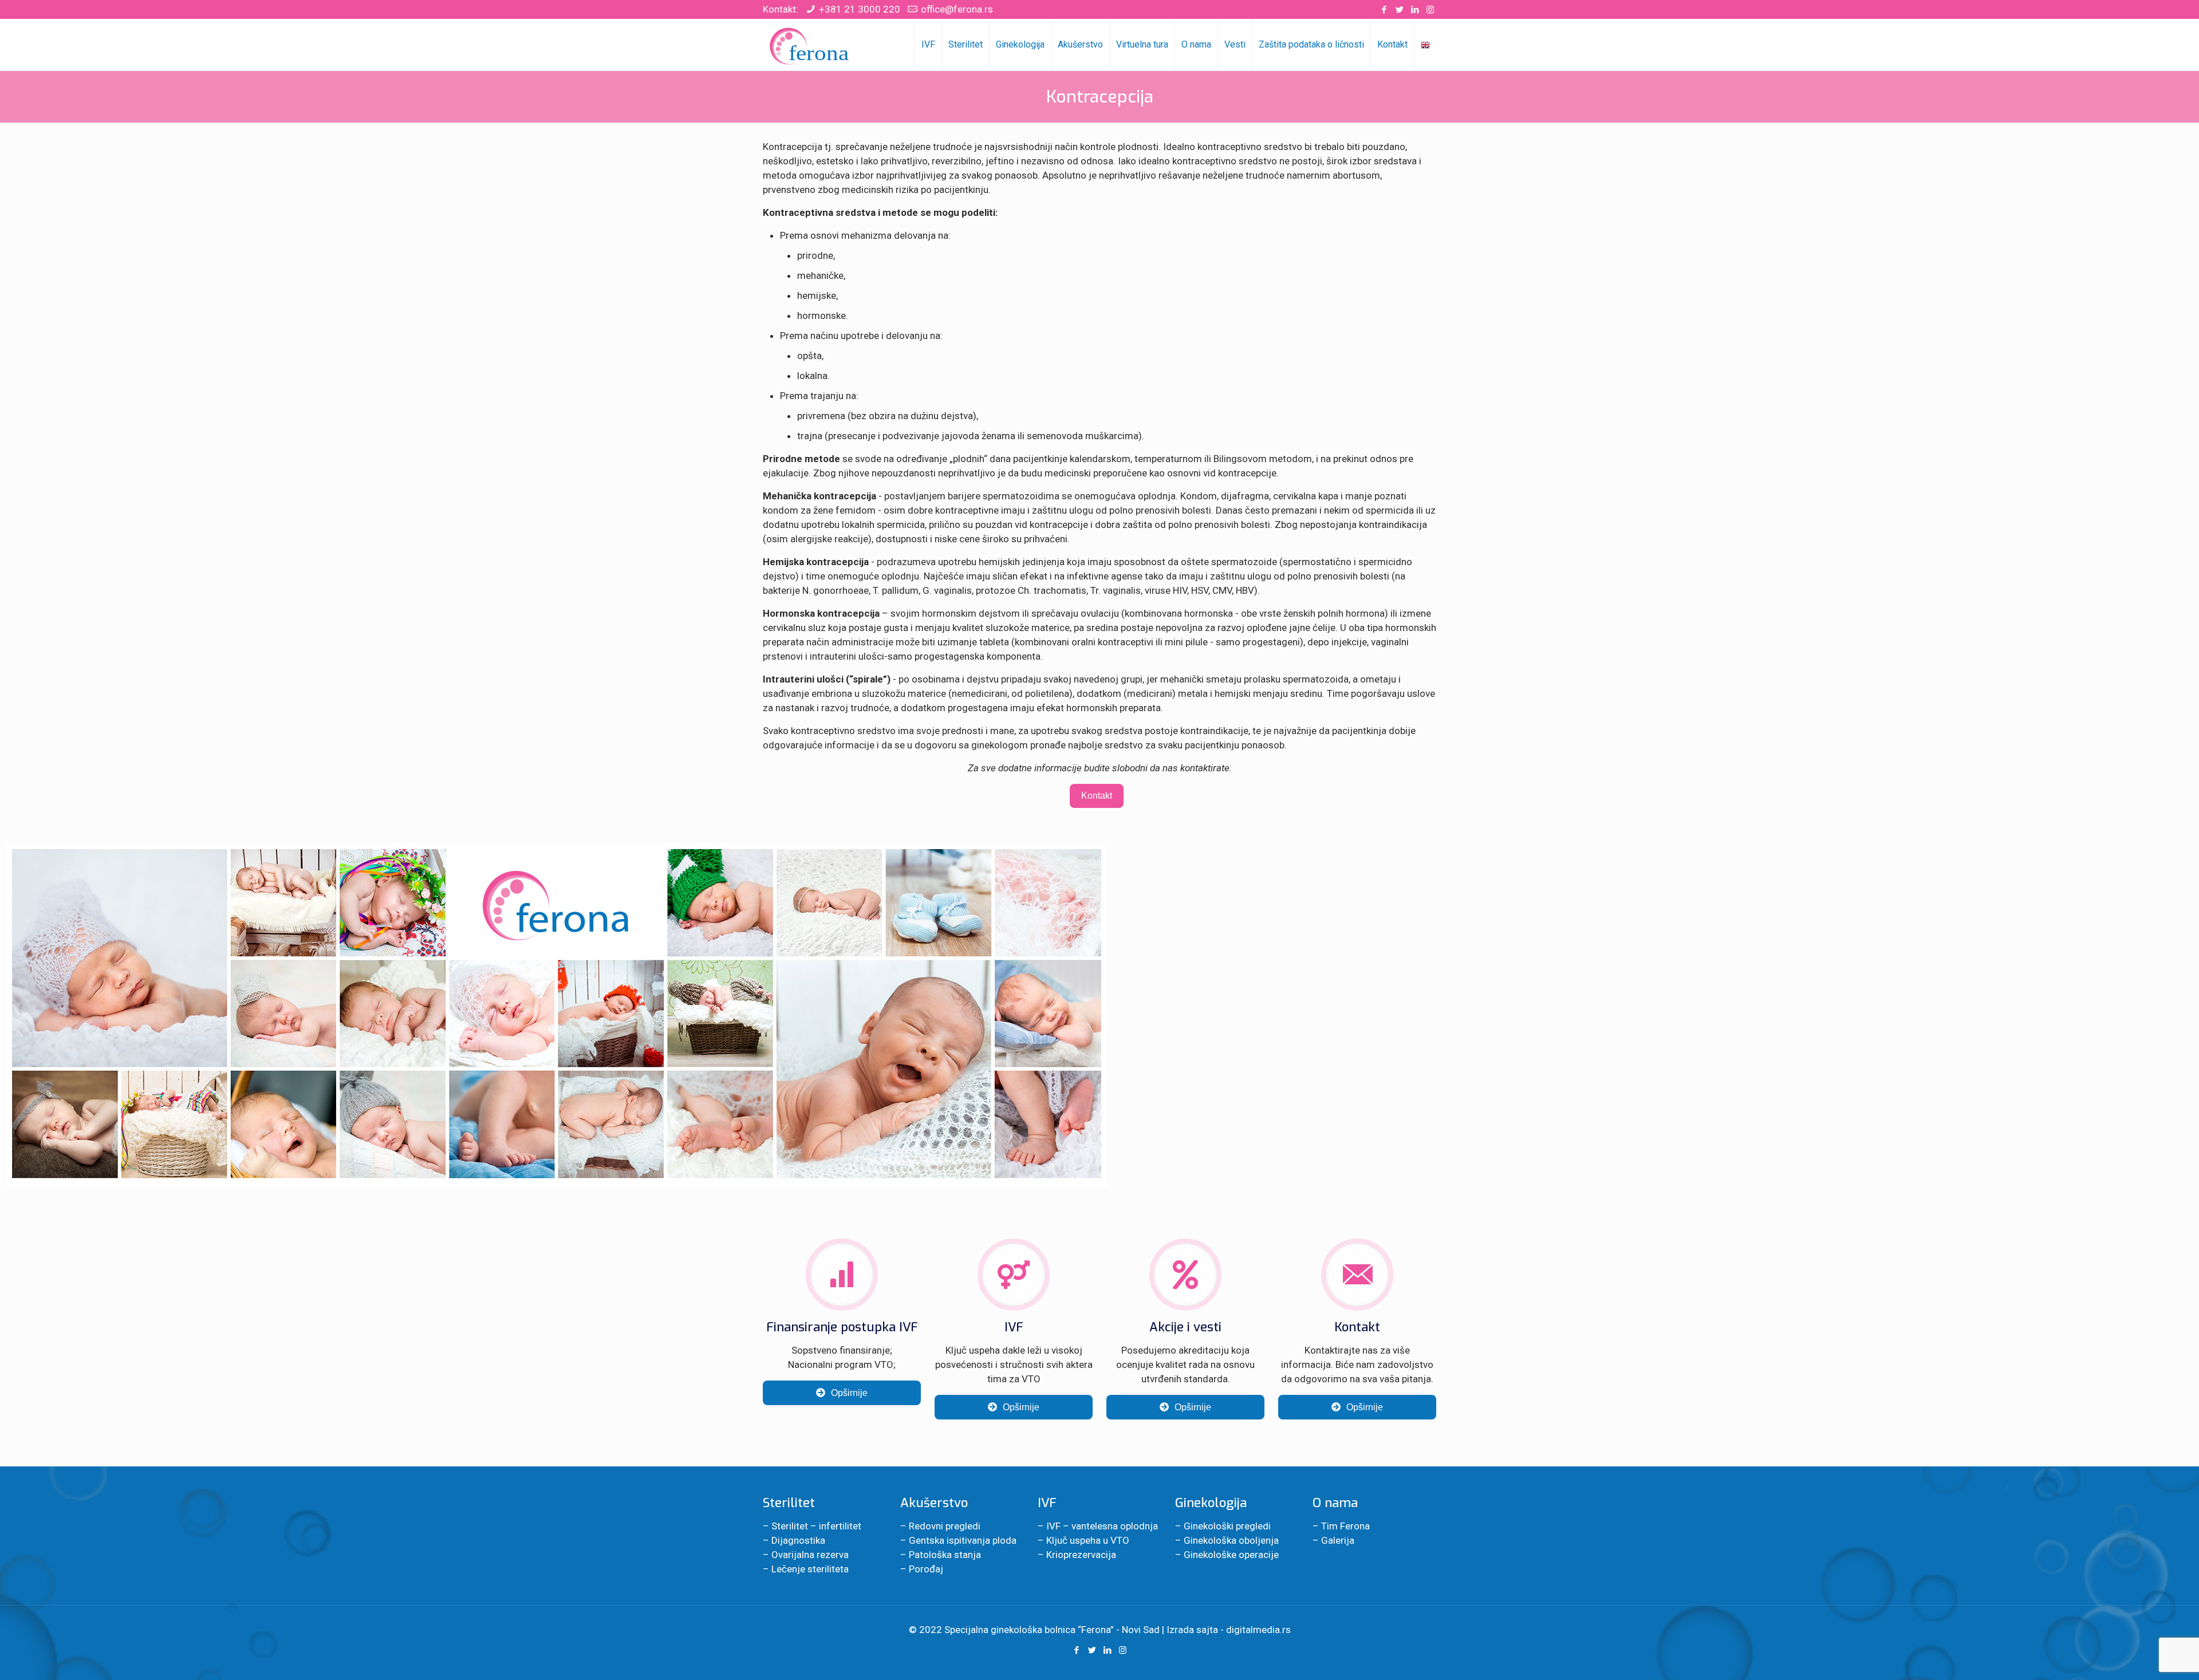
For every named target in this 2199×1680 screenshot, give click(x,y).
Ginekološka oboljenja (1231, 1540)
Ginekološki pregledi (1227, 1526)
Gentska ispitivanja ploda (963, 1540)
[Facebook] (1384, 10)
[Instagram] (1430, 10)
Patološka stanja (945, 1555)
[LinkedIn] (1415, 10)
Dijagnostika (798, 1540)
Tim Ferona (1345, 1526)
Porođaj (926, 1569)
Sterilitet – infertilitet (816, 1526)
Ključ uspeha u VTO (1088, 1540)
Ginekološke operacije (1231, 1555)
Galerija (1338, 1540)
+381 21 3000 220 (860, 9)
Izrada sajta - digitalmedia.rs (1229, 1630)
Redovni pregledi (945, 1526)
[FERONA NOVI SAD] (810, 45)
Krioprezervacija (1081, 1555)
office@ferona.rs (957, 9)
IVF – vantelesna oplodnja (1102, 1526)
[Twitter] (1399, 10)
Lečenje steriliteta (810, 1569)
